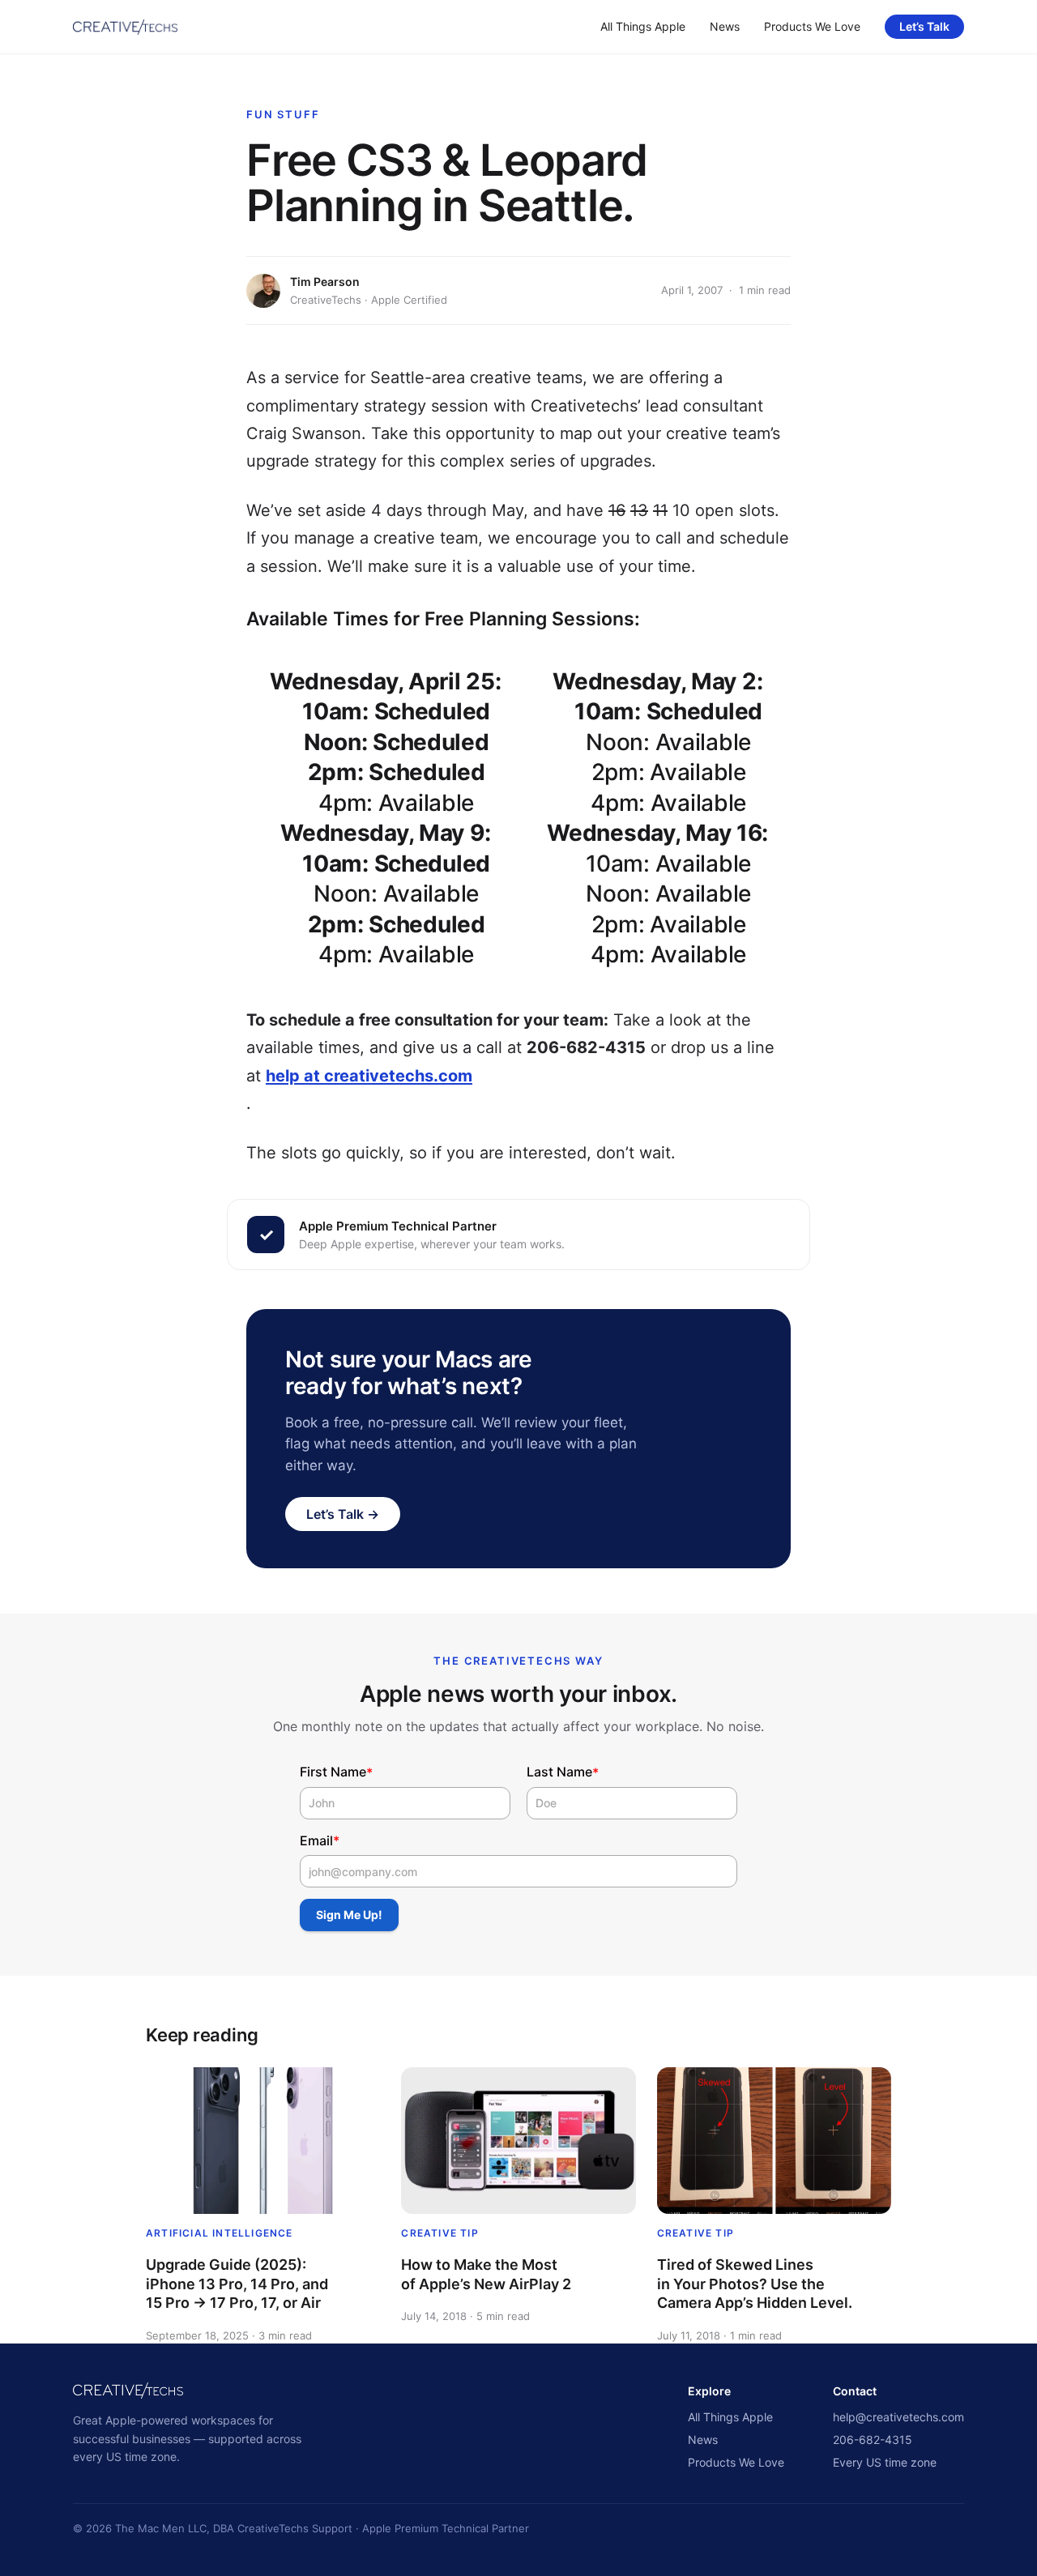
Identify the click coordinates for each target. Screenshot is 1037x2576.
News (725, 26)
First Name (336, 1772)
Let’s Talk (924, 26)
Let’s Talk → (343, 1514)
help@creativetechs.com (898, 2417)
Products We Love (812, 26)
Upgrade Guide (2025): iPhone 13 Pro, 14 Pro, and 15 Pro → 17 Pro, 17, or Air (237, 2284)
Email (320, 1841)
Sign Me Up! (349, 1915)
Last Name (563, 1772)
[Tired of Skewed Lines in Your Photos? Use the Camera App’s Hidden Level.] (774, 2141)
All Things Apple (643, 26)
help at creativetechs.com (369, 1076)
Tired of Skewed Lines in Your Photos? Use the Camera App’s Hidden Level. (755, 2284)
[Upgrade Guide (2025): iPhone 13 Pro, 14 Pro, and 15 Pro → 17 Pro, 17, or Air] (263, 2141)
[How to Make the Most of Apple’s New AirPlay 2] (518, 2141)
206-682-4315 (873, 2440)
